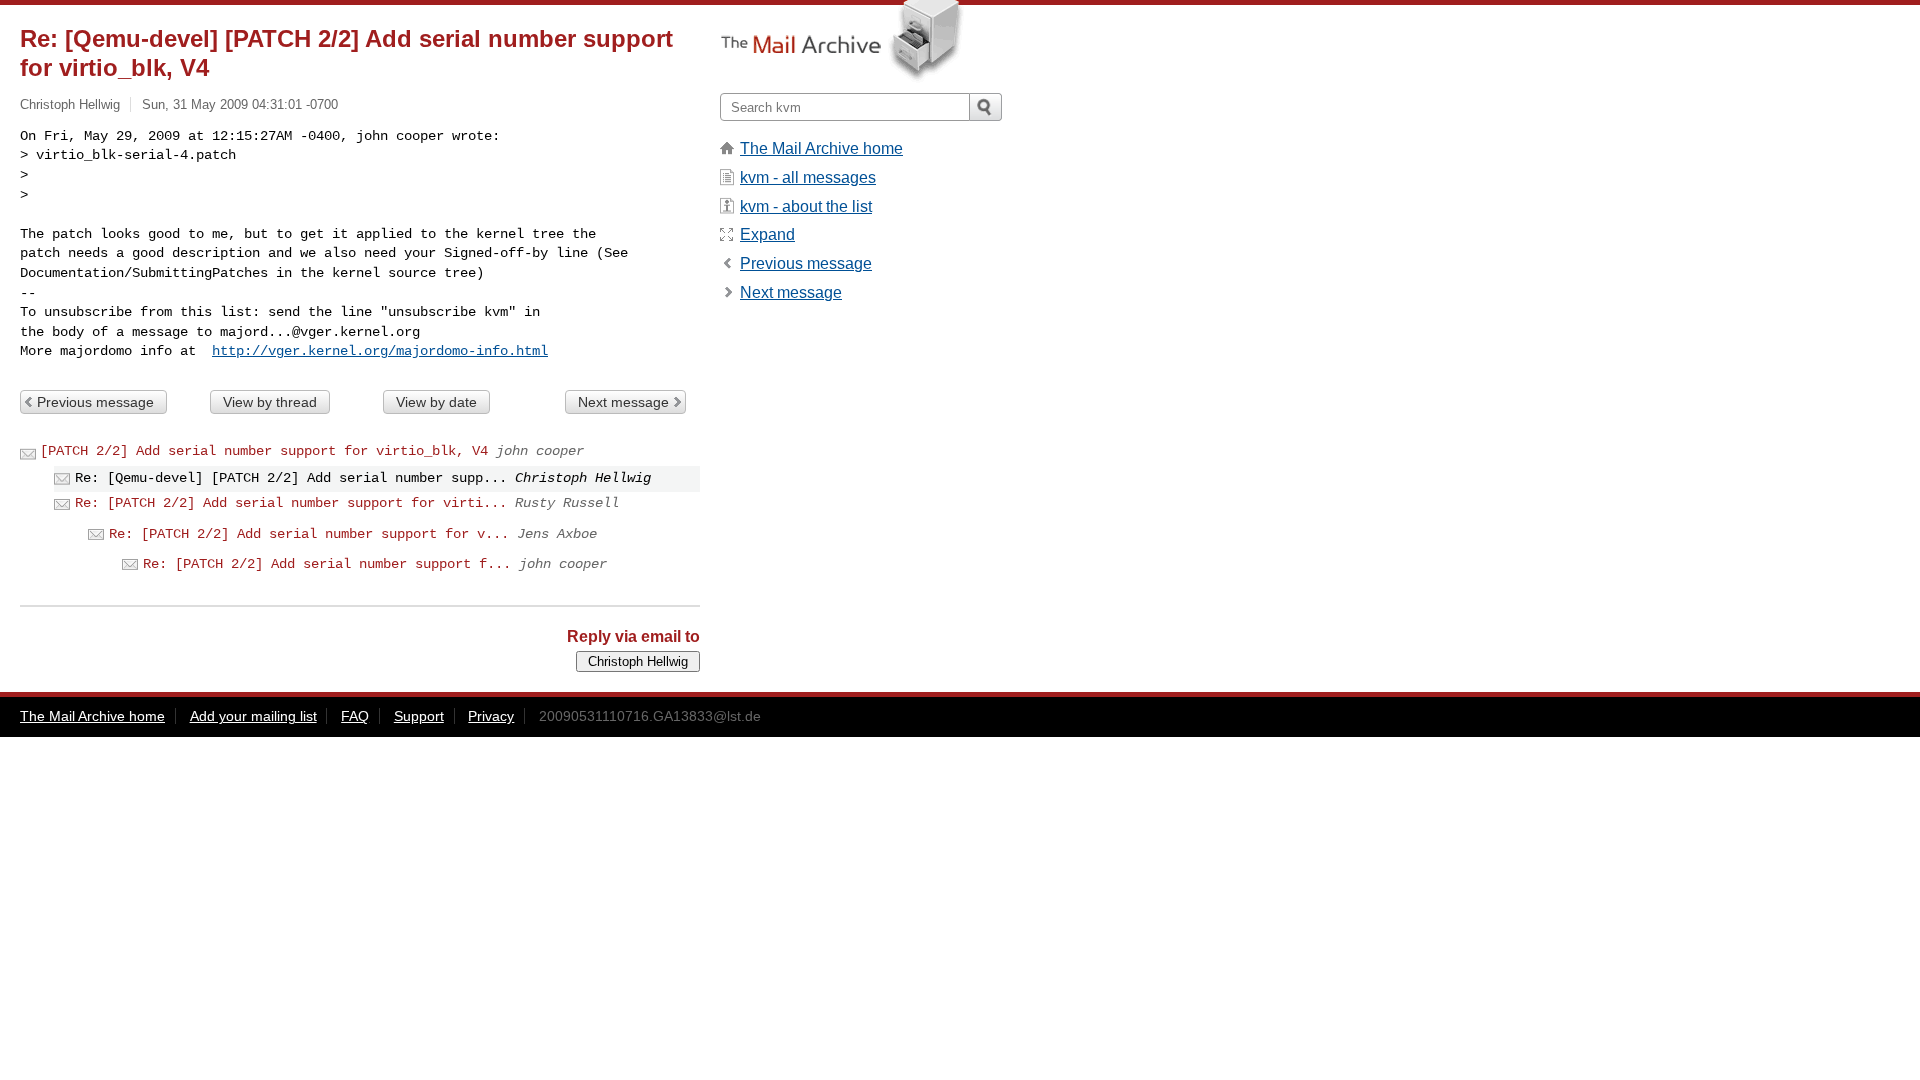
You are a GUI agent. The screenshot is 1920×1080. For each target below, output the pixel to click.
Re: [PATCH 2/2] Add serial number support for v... (309, 534)
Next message (623, 402)
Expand (767, 234)
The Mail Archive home (821, 148)
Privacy (491, 716)
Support (419, 716)
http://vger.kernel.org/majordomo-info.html (380, 351)
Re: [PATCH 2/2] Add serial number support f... (327, 564)
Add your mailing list (253, 716)
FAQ (355, 716)
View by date (436, 402)
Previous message (95, 402)
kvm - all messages (808, 177)
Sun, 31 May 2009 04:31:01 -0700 (240, 104)
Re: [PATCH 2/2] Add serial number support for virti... (291, 503)
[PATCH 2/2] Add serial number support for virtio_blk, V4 (264, 451)
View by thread (270, 402)
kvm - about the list (806, 206)
